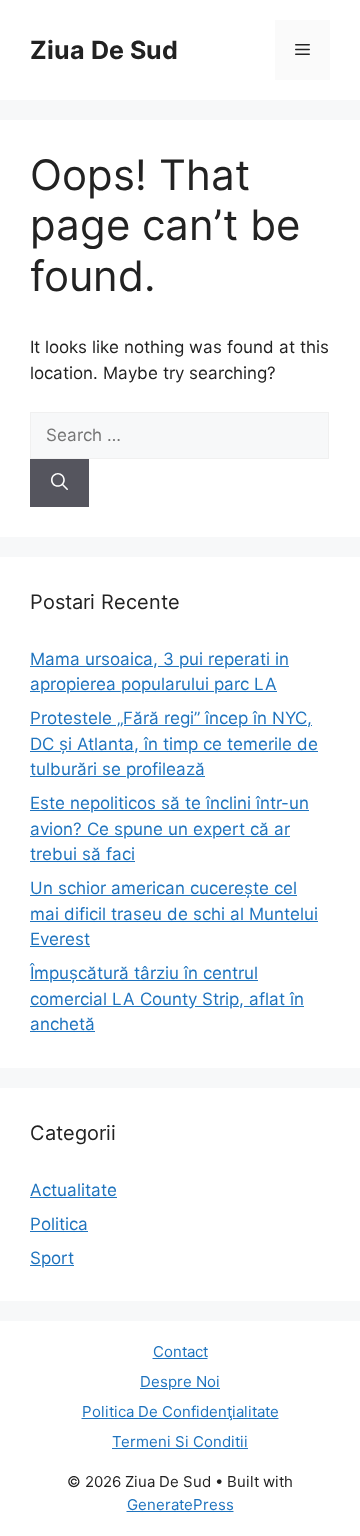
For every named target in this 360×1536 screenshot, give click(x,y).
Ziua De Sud (104, 50)
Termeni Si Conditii (180, 1441)
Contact (180, 1351)
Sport (52, 1258)
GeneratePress (180, 1504)
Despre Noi (180, 1381)
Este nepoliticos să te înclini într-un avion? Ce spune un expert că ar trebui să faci (169, 828)
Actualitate (73, 1190)
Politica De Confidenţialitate (180, 1411)
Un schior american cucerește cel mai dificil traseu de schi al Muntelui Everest (174, 913)
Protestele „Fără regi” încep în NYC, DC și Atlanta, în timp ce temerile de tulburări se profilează (174, 743)
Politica (59, 1224)
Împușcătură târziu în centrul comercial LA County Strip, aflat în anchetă (167, 998)
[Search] (59, 483)
